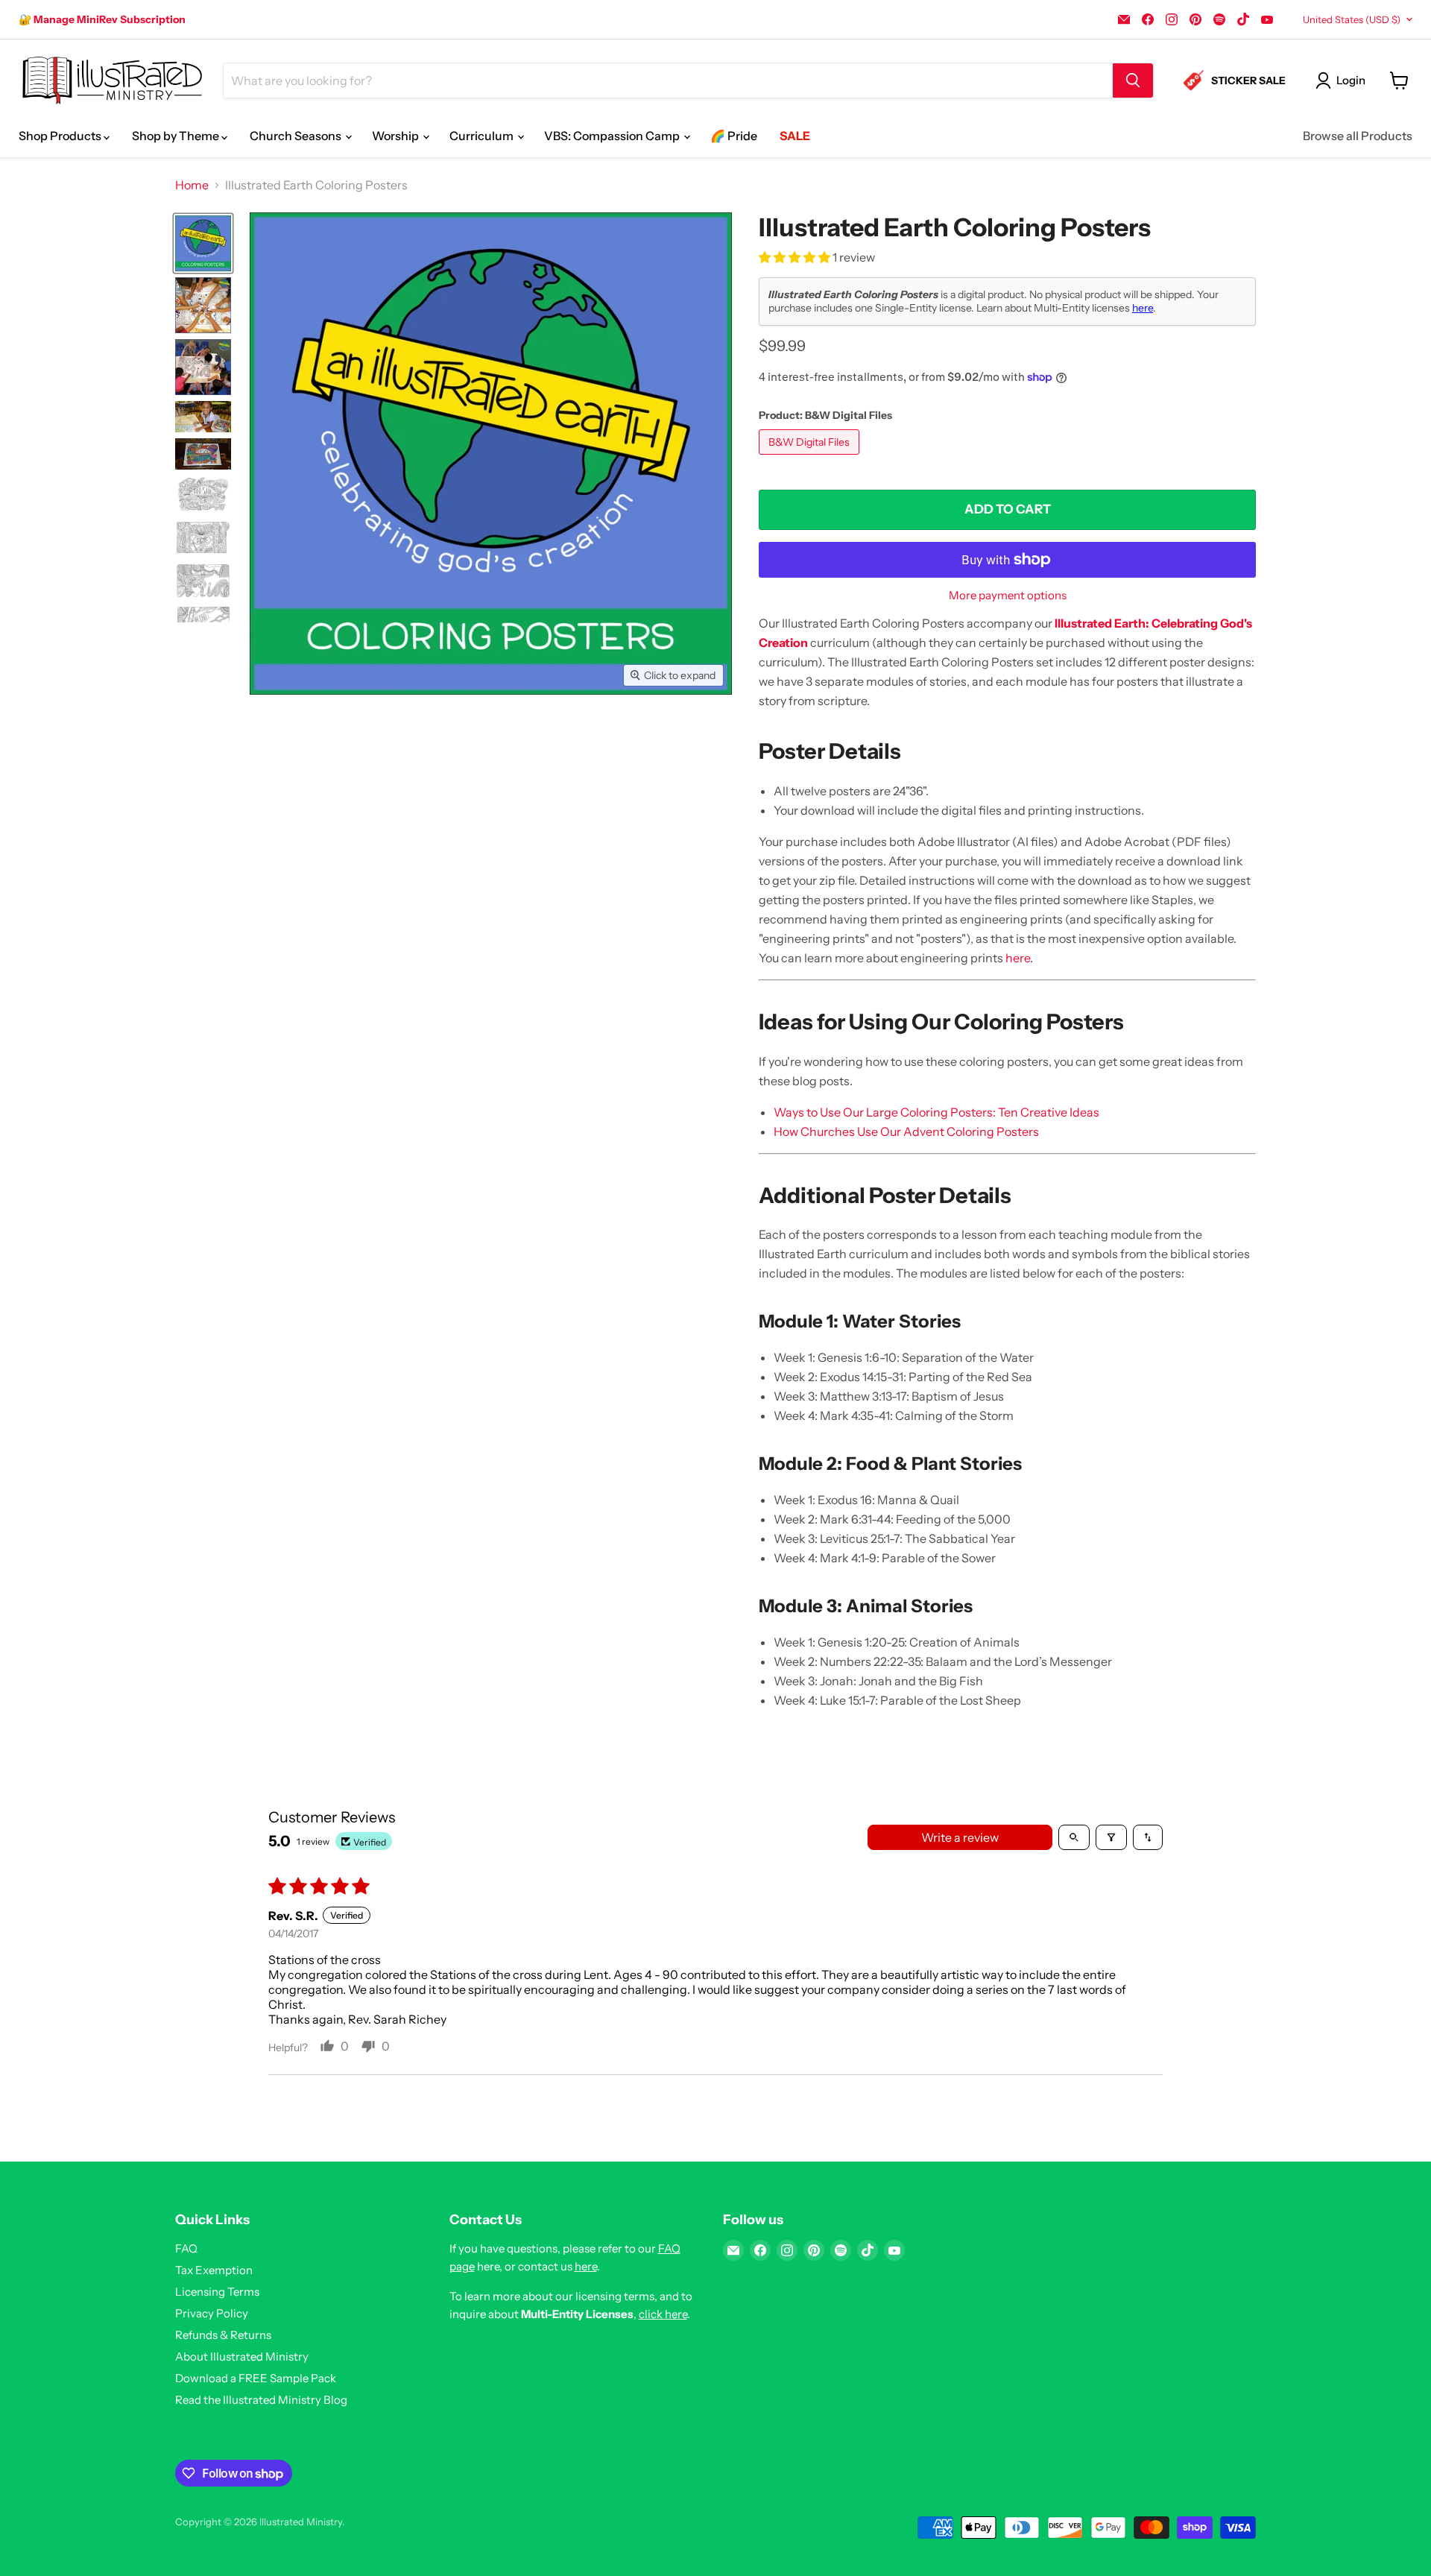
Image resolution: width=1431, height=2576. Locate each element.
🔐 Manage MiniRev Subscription (102, 19)
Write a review (960, 1837)
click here (663, 2314)
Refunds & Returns (223, 2335)
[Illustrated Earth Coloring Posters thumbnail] (203, 243)
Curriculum (483, 136)
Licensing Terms (217, 2292)
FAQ (186, 2248)
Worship (397, 136)
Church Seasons (297, 136)
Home (192, 185)
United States (1352, 19)
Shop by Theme (177, 136)
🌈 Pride (734, 136)
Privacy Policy (212, 2313)
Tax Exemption (214, 2270)
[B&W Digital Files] (811, 458)
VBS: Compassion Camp (613, 136)
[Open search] (1074, 1837)
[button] (796, 257)
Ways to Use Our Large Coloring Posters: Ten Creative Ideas (936, 1112)
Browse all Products (1358, 136)
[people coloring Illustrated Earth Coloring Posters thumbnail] (203, 305)
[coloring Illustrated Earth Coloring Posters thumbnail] (203, 417)
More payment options (1008, 595)
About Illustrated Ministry (242, 2356)
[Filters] (1111, 1837)
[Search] (1133, 80)
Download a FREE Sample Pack (256, 2378)
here (1143, 308)
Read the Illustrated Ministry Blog (261, 2400)
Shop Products (61, 136)
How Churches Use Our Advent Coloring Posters (906, 1131)
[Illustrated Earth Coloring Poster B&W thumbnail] (203, 537)
